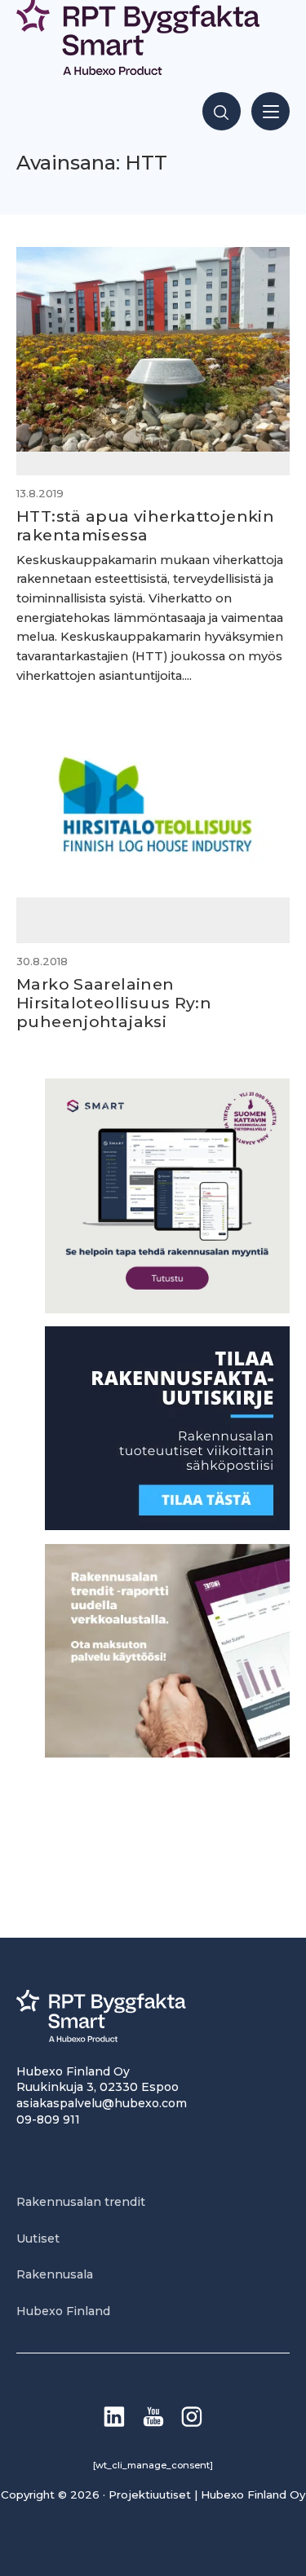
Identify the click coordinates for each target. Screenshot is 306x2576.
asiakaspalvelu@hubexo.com (102, 2103)
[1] (167, 1526)
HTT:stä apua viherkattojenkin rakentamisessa (145, 525)
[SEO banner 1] (167, 1309)
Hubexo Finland (63, 2311)
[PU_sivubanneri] (167, 1753)
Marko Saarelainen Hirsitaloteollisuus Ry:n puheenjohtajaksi (114, 1003)
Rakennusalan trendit (81, 2202)
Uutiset (38, 2239)
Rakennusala (55, 2274)
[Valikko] (271, 111)
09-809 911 (48, 2119)
